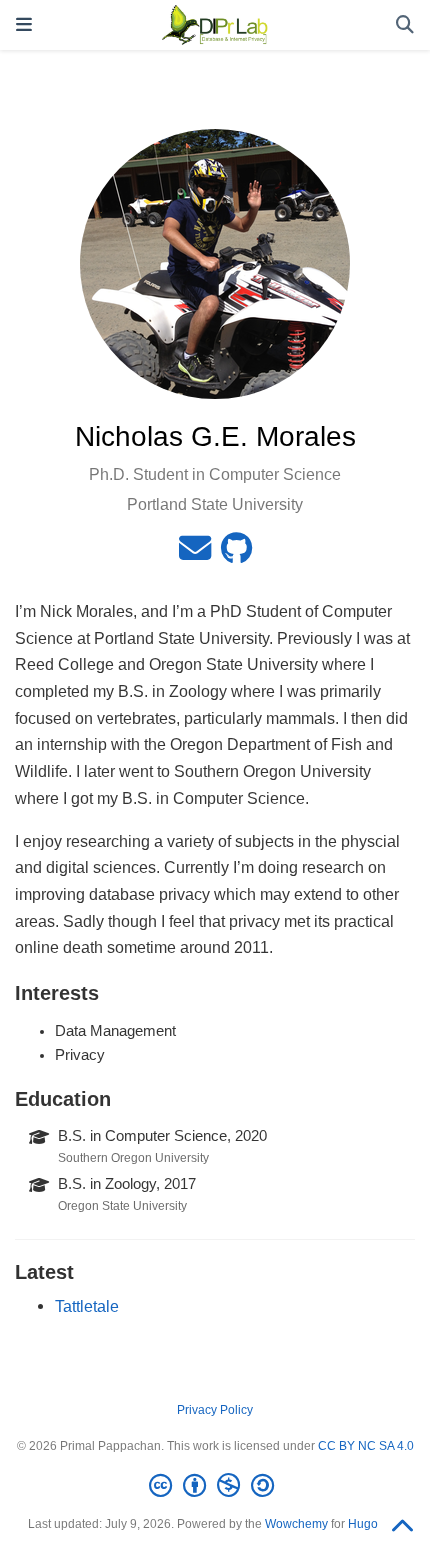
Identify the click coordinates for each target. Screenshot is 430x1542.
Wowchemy (296, 1524)
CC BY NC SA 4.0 (366, 1446)
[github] (236, 554)
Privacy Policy (215, 1410)
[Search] (405, 25)
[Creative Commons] (215, 1486)
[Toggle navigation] (24, 25)
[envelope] (195, 554)
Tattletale (87, 1306)
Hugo (363, 1524)
